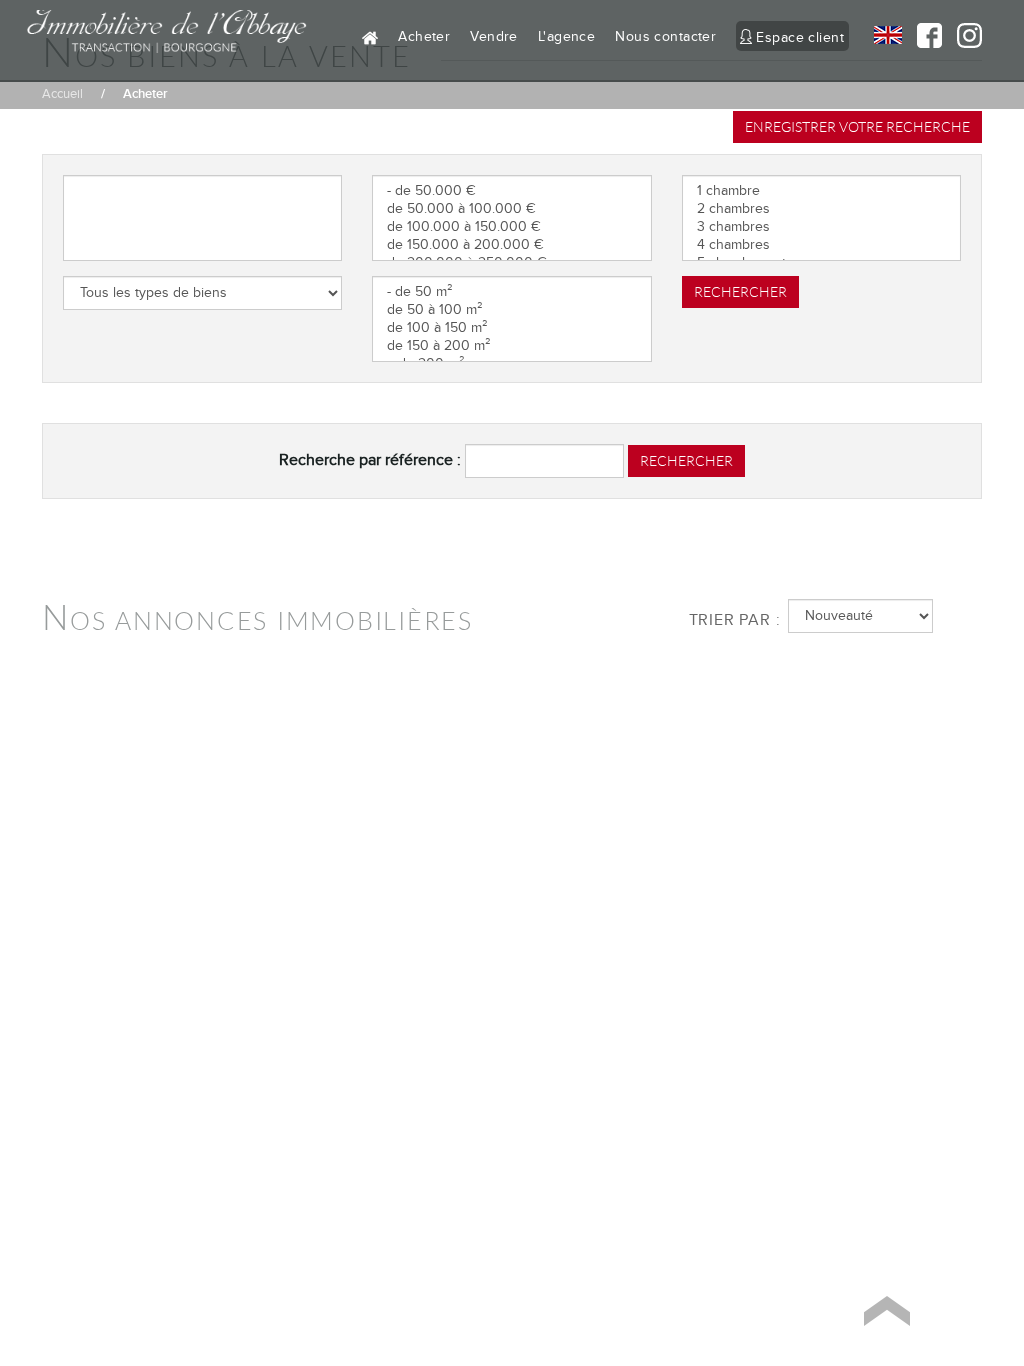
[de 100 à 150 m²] (511, 328)
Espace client (800, 37)
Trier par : (731, 620)
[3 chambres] (821, 227)
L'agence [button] (566, 36)
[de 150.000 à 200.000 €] (511, 245)
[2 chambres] (821, 209)
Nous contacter (665, 36)
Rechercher (740, 292)
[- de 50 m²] (511, 292)
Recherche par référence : (370, 460)
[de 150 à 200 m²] (511, 346)
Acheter (424, 36)
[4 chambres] (821, 245)
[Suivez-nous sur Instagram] (962, 41)
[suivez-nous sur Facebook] (922, 35)
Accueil (62, 94)
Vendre (494, 36)
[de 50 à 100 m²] (511, 310)
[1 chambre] (821, 191)
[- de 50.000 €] (511, 191)
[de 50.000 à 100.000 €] (511, 209)
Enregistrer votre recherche (857, 127)
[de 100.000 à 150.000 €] (511, 227)
